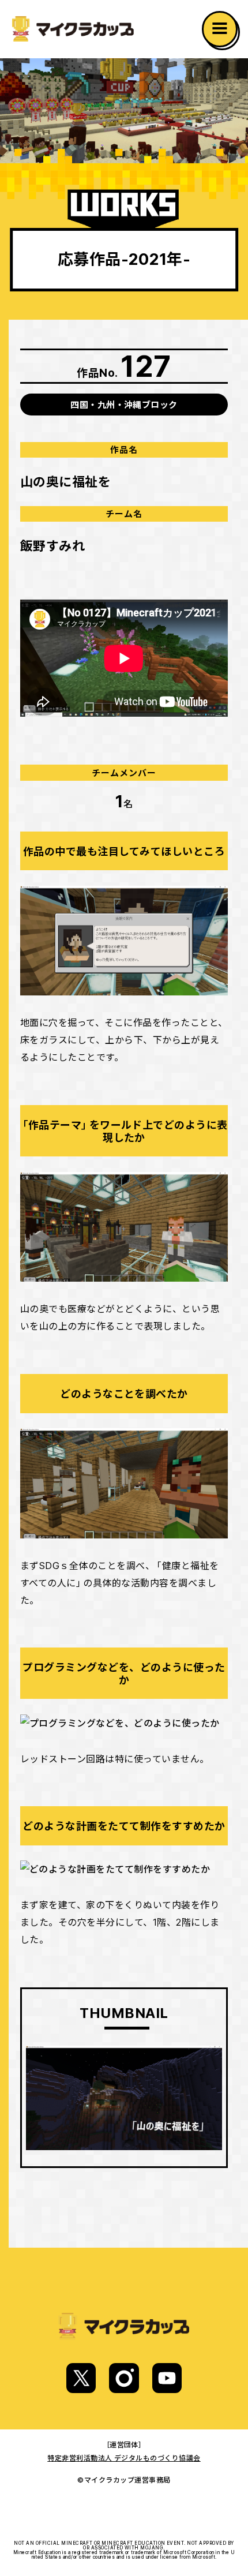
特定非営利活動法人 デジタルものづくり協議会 (124, 2458)
